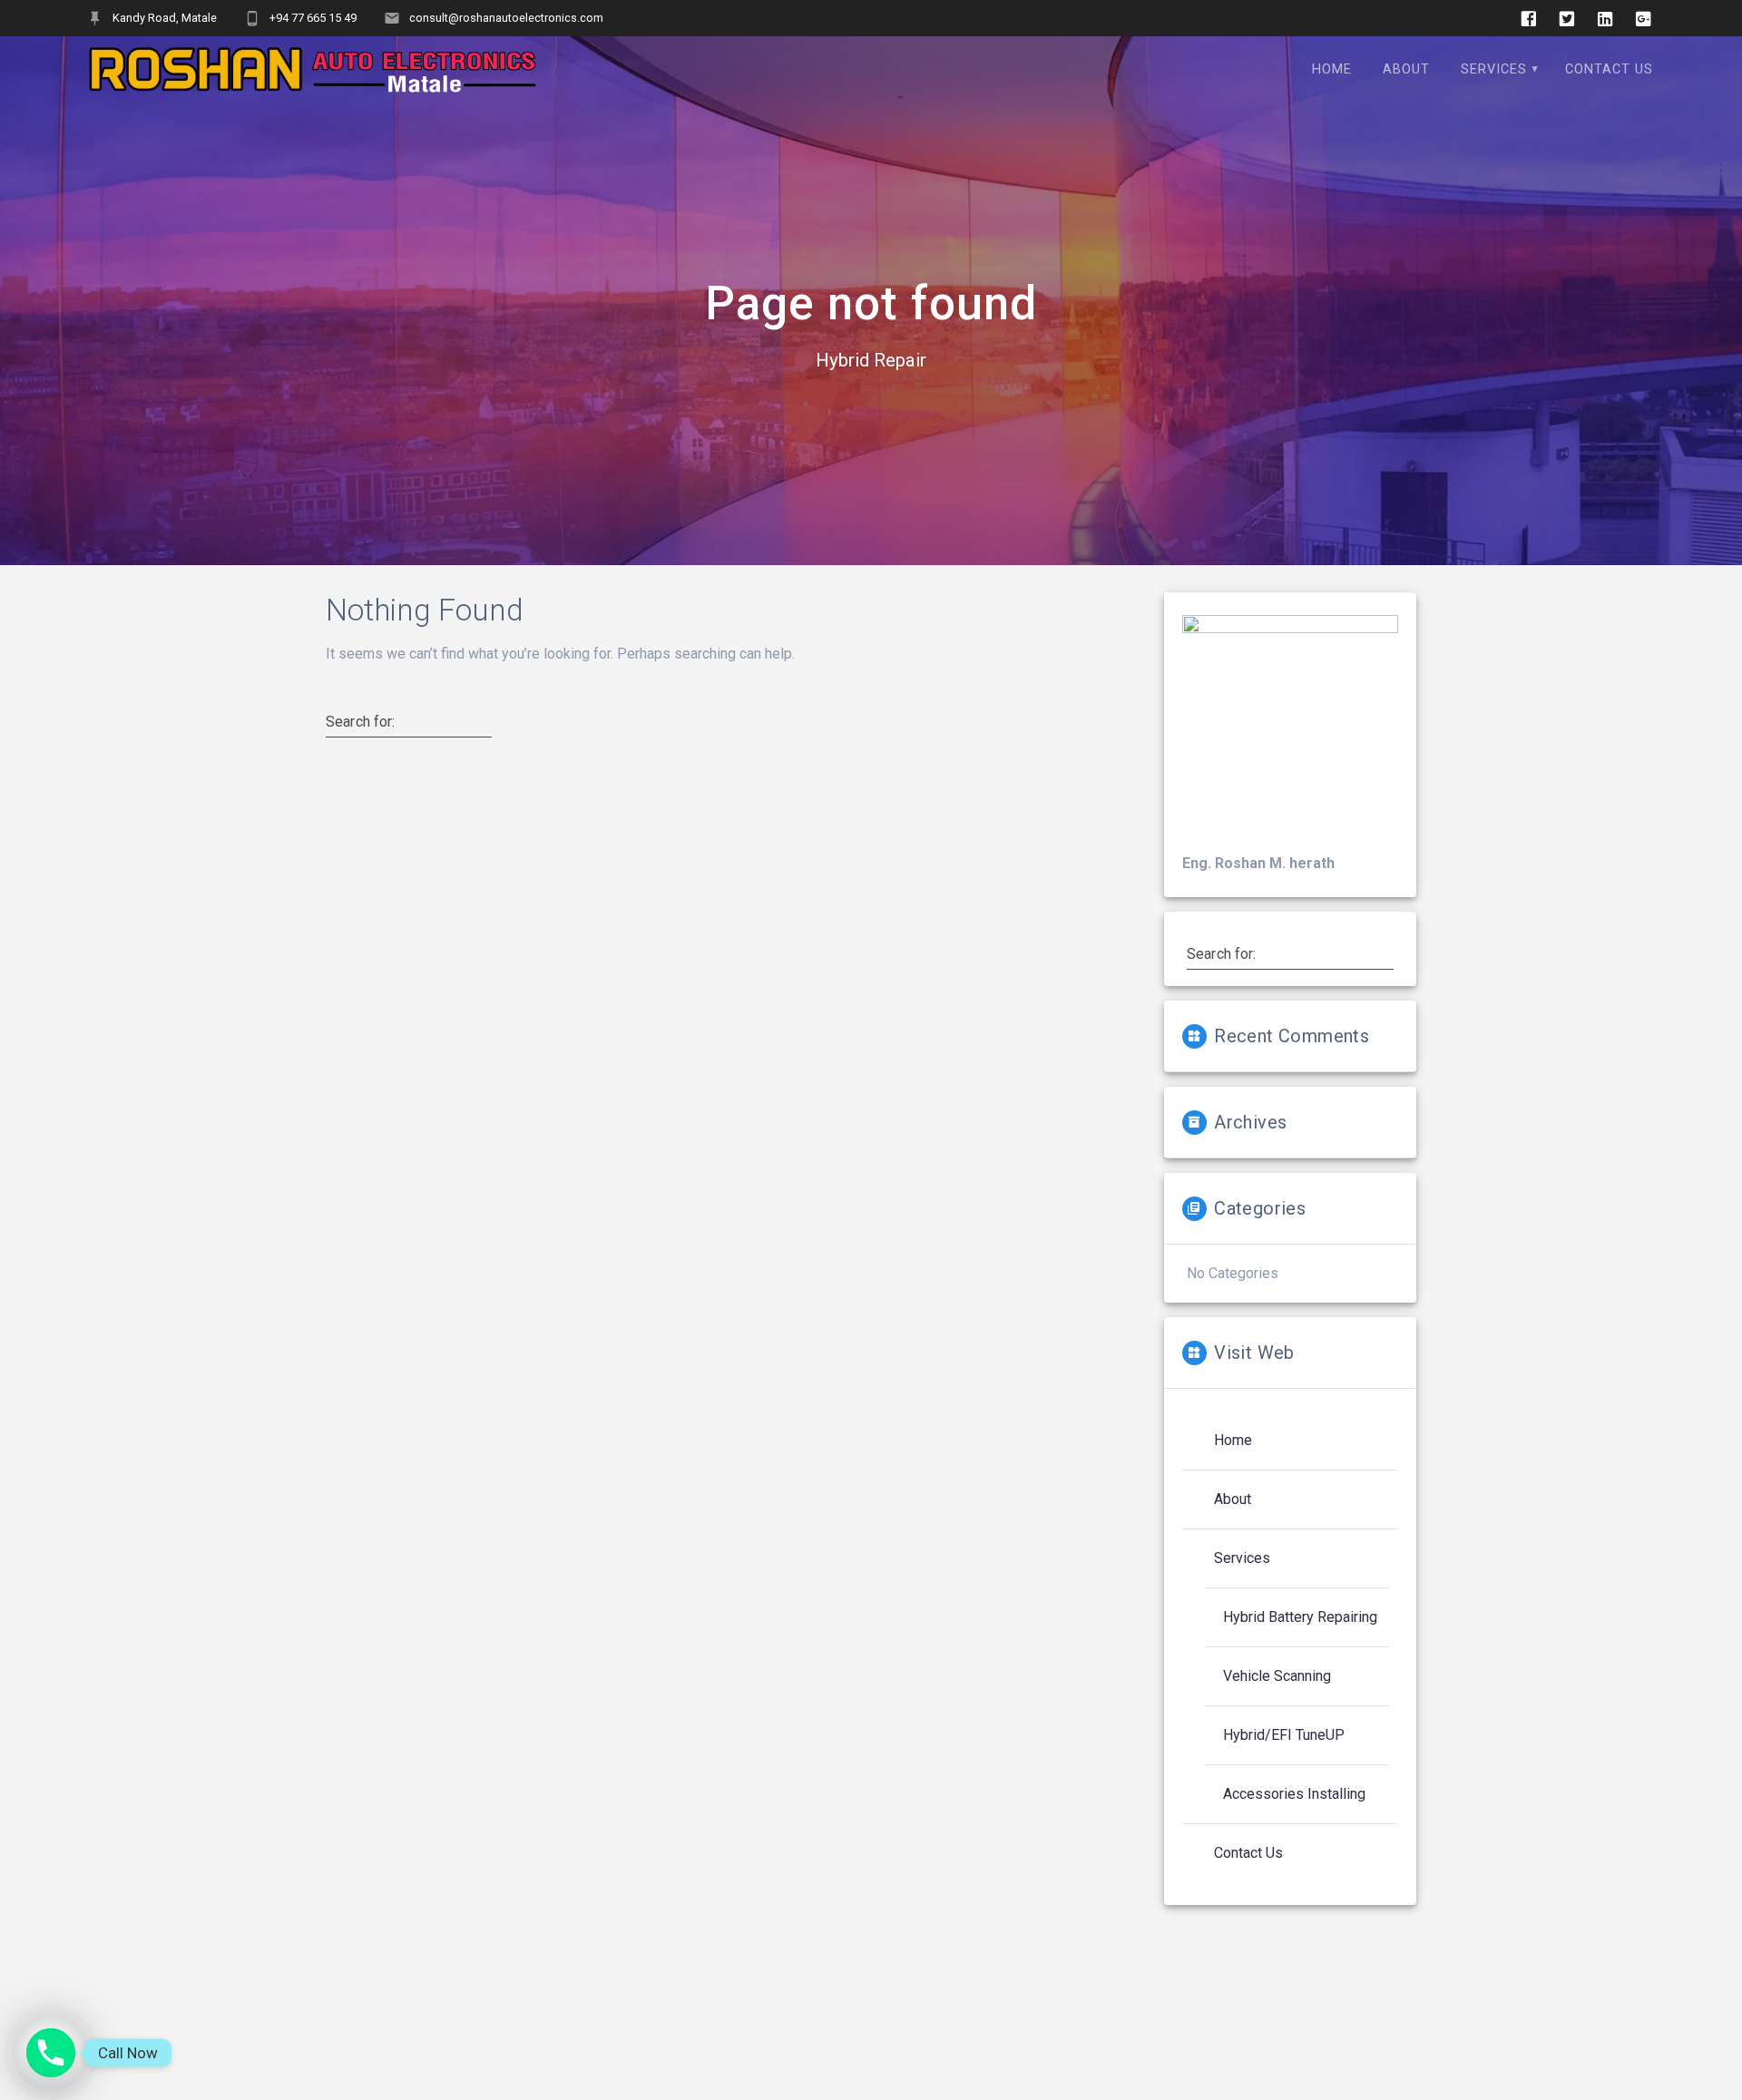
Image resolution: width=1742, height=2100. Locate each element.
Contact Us (1609, 69)
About (1406, 69)
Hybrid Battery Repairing (1300, 1617)
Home (1332, 69)
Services (1494, 69)
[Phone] (51, 2053)
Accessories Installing (1294, 1794)
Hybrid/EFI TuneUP (1284, 1735)
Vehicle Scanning (1277, 1676)
